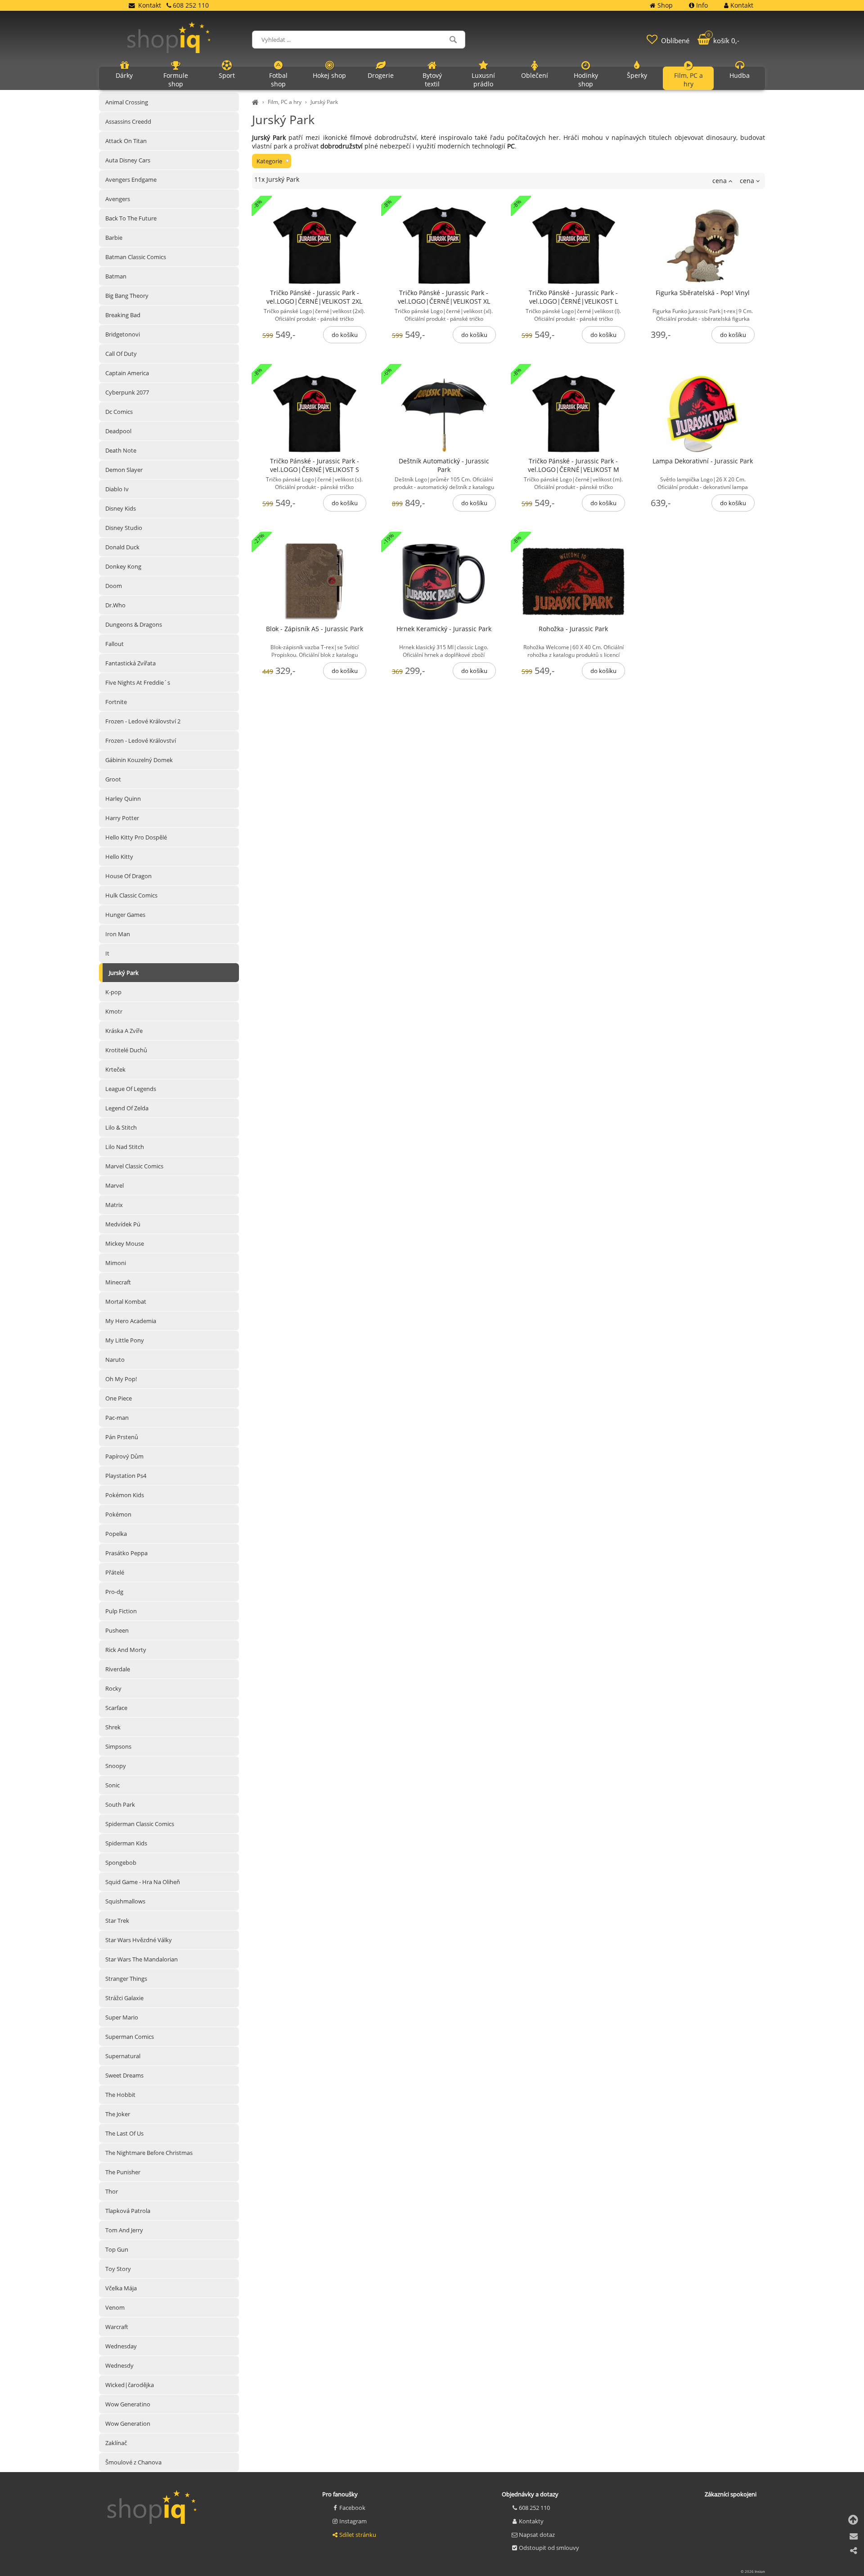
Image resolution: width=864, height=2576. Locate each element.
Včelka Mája (121, 2288)
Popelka (116, 1534)
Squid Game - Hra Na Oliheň (143, 1882)
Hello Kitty (119, 857)
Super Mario (122, 2017)
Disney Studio (124, 528)
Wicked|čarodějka (130, 2385)
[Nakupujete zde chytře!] (256, 102)
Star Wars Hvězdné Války (139, 1940)
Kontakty (531, 2521)
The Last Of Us (124, 2133)
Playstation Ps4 (126, 1476)
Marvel (115, 1185)
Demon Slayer (124, 470)
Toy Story (118, 2269)
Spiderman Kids (126, 1843)
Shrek (113, 1727)
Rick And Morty (126, 1650)
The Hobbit (120, 2095)
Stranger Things (126, 1979)
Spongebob (121, 1862)
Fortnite (116, 702)
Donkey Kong (123, 566)
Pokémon (118, 1514)
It (107, 953)
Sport (227, 75)
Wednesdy (119, 2365)
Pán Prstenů (122, 1437)
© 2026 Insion (753, 2571)
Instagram (353, 2521)
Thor (112, 2191)
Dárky (124, 75)
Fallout (115, 644)
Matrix (114, 1205)
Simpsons (118, 1746)
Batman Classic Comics (136, 257)
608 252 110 (534, 2508)
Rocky (113, 1688)
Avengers (118, 199)
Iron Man (118, 934)
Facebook (352, 2508)
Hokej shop (329, 75)
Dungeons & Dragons (134, 624)
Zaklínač (116, 2443)
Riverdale (118, 1669)
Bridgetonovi (123, 334)
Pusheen (117, 1630)
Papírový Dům (124, 1456)
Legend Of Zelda (127, 1108)
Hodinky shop (586, 80)
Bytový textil (432, 80)
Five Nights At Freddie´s (138, 682)
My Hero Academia (131, 1321)
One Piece (119, 1398)
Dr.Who (115, 605)
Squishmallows (125, 1901)
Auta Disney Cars (128, 160)
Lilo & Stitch (121, 1127)
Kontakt (150, 5)
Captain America (127, 373)
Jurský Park (324, 102)
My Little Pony (125, 1340)
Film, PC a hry (285, 102)
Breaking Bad (123, 315)
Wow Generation (128, 2423)
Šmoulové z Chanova (133, 2462)
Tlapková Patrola (128, 2211)
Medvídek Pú (123, 1224)
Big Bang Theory (127, 296)
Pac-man (117, 1418)
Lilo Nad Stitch (125, 1147)
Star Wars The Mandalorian (142, 1959)
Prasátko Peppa (126, 1553)
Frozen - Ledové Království (141, 740)
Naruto (115, 1360)
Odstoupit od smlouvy (549, 2548)
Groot (113, 779)
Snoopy (116, 1766)
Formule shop (176, 80)
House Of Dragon (128, 876)
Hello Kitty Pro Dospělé (136, 837)
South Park (120, 1804)
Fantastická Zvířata (130, 663)
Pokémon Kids (125, 1495)
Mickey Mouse (125, 1243)
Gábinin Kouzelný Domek (139, 760)
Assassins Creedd (128, 121)
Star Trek (117, 1921)
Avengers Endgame (131, 180)
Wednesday (121, 2346)
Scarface (116, 1708)
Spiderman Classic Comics (140, 1824)
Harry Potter (122, 818)
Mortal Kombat (126, 1301)
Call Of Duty (121, 354)
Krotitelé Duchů (126, 1050)
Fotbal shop (278, 80)
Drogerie (381, 75)
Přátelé (115, 1572)
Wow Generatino (128, 2404)
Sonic (112, 1785)
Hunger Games (125, 915)
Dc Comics (119, 412)
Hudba (740, 75)
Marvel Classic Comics (134, 1166)
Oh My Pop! (121, 1379)
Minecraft (118, 1282)
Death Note (121, 450)
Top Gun (117, 2249)
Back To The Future (131, 218)
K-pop (113, 992)
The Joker (118, 2114)
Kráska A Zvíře (124, 1031)
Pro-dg (114, 1592)
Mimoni (116, 1263)
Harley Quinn (123, 799)
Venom (115, 2307)
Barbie (114, 238)
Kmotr (114, 1011)
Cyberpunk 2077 (127, 392)
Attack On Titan (126, 141)
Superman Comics (130, 2037)
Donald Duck (122, 547)
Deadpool (118, 431)
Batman (116, 276)
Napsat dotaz (537, 2535)
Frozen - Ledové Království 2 (143, 721)
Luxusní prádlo (483, 80)
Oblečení (535, 75)
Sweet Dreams (124, 2075)
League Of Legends (131, 1089)
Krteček (115, 1069)
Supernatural (123, 2056)
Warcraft (117, 2327)
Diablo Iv (117, 489)
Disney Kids (121, 508)
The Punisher (123, 2172)
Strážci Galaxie (124, 1998)
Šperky (637, 75)
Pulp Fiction (121, 1611)
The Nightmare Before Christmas (149, 2153)
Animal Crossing (127, 102)
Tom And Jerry (124, 2230)
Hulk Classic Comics (131, 895)
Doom (114, 586)
